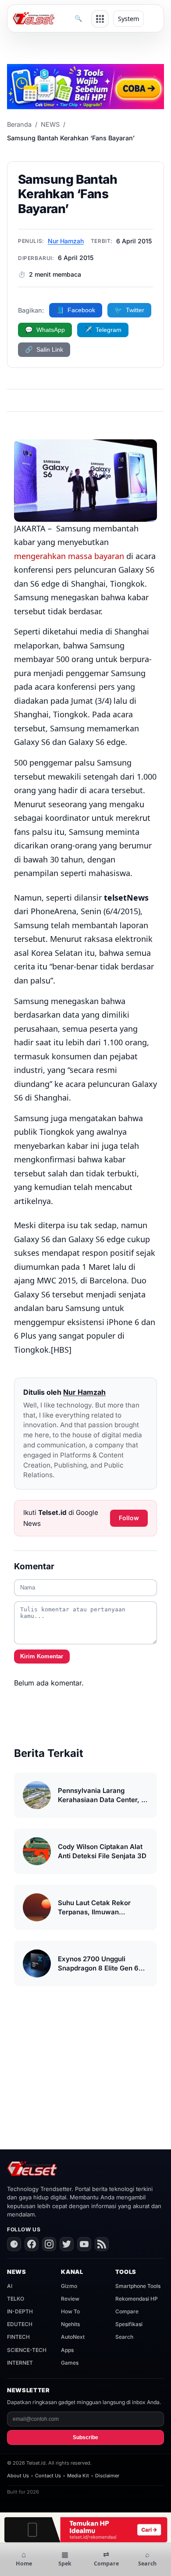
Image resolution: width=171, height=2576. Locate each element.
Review (70, 2299)
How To (70, 2311)
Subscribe (85, 2437)
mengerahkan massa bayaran (69, 556)
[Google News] (14, 2244)
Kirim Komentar (42, 1656)
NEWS (50, 124)
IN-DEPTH (20, 2311)
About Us (18, 2476)
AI (10, 2286)
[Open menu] (100, 19)
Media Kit (78, 2476)
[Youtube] (84, 2244)
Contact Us (48, 2476)
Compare (127, 2311)
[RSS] (102, 2244)
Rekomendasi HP (137, 2299)
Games (70, 2363)
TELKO (16, 2299)
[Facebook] (32, 2244)
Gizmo (69, 2286)
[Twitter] (67, 2244)
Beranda (19, 124)
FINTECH (18, 2337)
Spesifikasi (129, 2324)
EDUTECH (20, 2324)
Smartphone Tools (138, 2286)
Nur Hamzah (66, 241)
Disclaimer (107, 2476)
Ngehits (70, 2324)
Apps (67, 2350)
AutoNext (73, 2337)
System (128, 19)
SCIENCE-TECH (27, 2350)
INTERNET (20, 2363)
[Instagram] (49, 2244)
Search (124, 2337)
